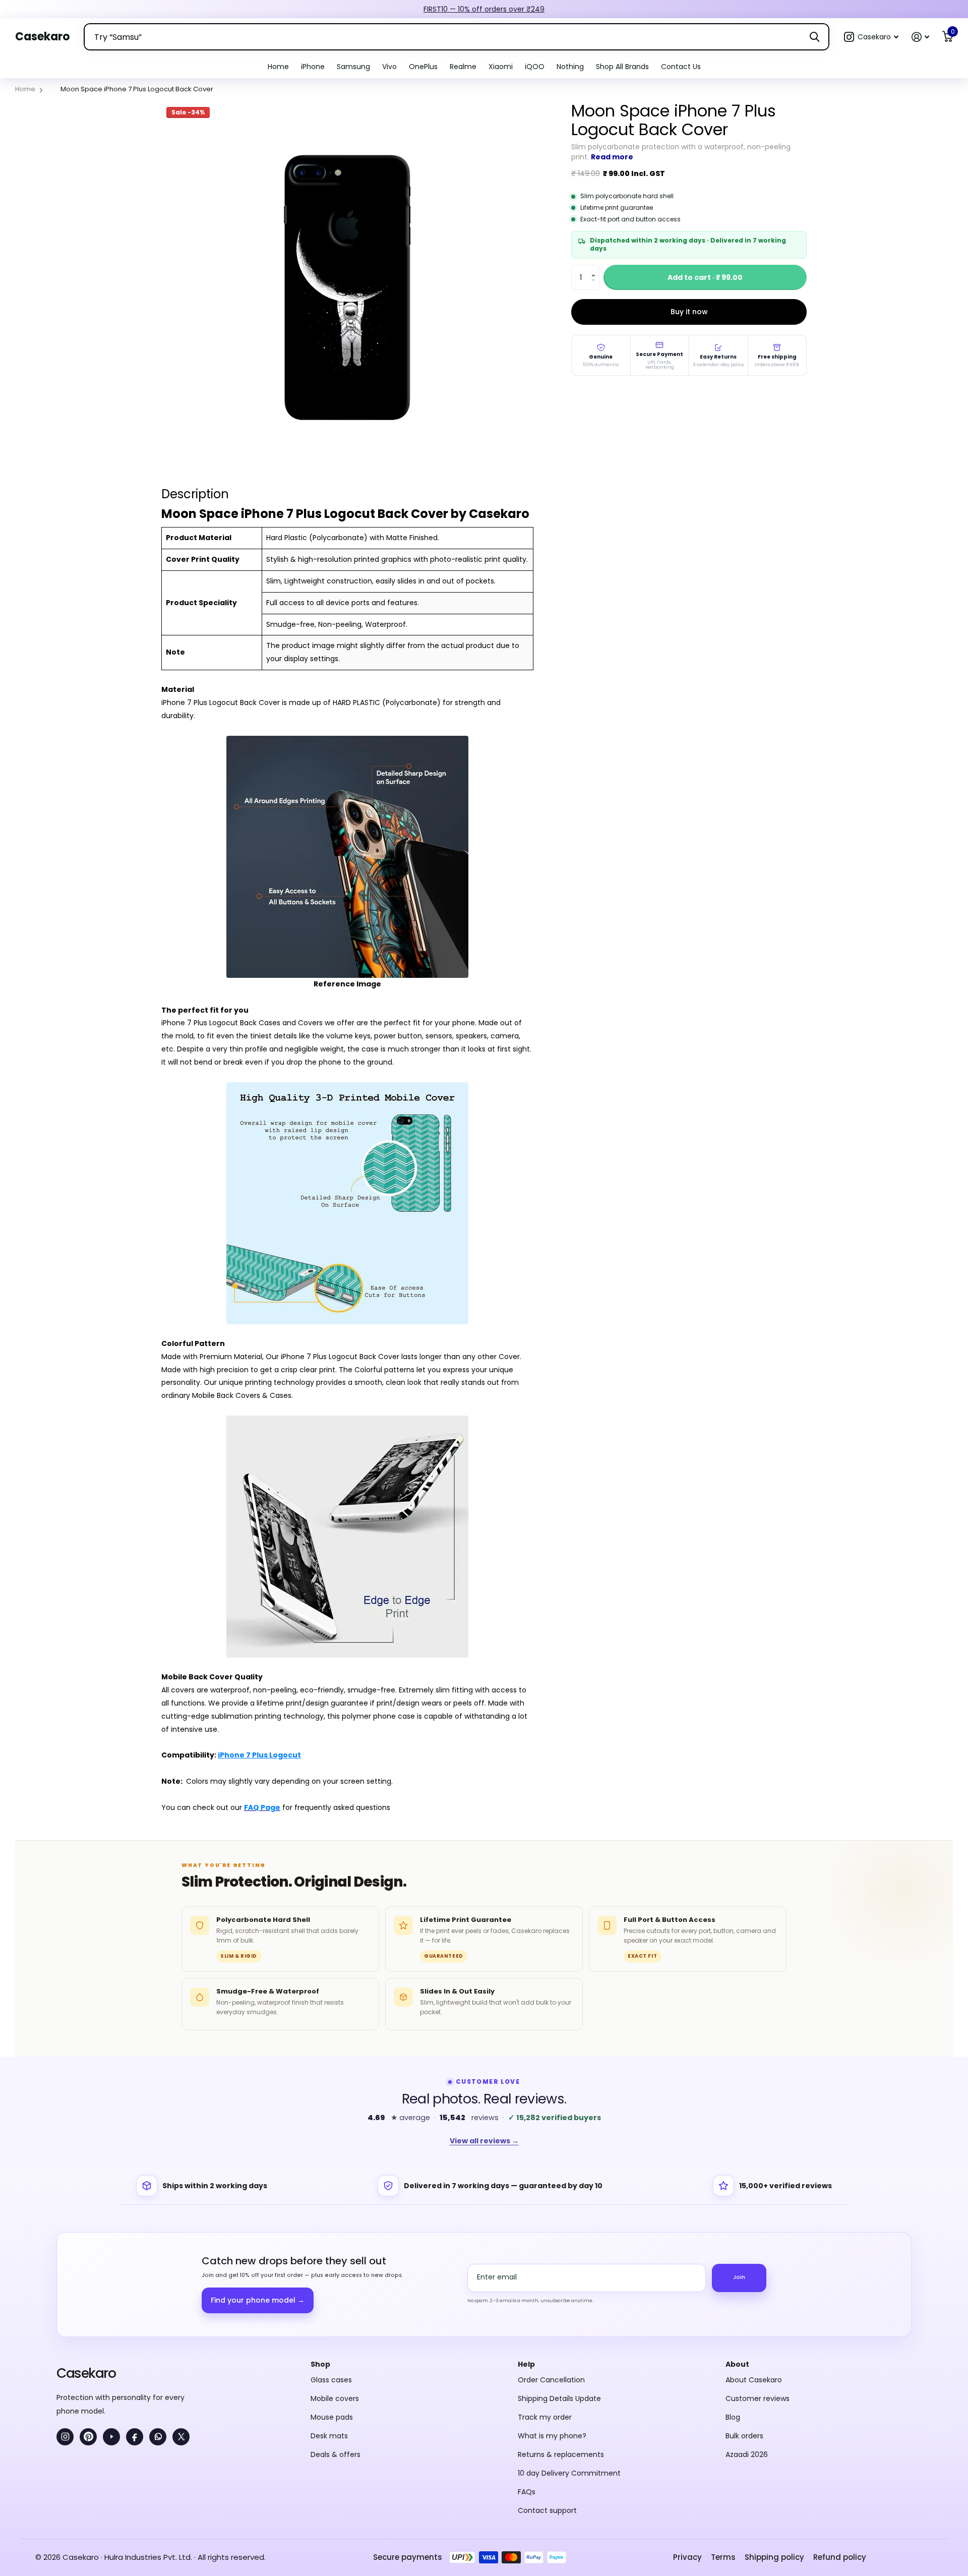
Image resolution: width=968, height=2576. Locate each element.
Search (814, 37)
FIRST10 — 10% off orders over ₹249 (484, 9)
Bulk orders (744, 2325)
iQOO (535, 67)
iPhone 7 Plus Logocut (259, 1755)
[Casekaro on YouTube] (111, 2326)
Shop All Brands (622, 67)
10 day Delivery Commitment (569, 2363)
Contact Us (681, 67)
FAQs (527, 2381)
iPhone (313, 67)
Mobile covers (335, 2288)
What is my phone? (552, 2325)
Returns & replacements (561, 2344)
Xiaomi (501, 67)
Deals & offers (336, 2344)
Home (278, 67)
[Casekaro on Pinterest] (88, 2326)
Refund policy (840, 2447)
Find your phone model (258, 2190)
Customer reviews (758, 2288)
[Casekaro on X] (181, 2326)
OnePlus (423, 67)
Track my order (545, 2307)
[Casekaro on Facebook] (135, 2326)
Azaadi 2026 (747, 2344)
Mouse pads (332, 2307)
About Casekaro (754, 2269)
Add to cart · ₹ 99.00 (705, 277)
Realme (463, 67)
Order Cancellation (551, 2269)
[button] (871, 37)
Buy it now (689, 312)
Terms (723, 2447)
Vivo (389, 67)
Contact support (547, 2400)
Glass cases (331, 2269)
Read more (612, 157)
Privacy (687, 2447)
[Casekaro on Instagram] (65, 2326)
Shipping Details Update (559, 2288)
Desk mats (329, 2325)
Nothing (570, 67)
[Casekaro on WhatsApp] (158, 2326)
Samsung (353, 67)
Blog (733, 2307)
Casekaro (86, 2263)
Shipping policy (774, 2447)
